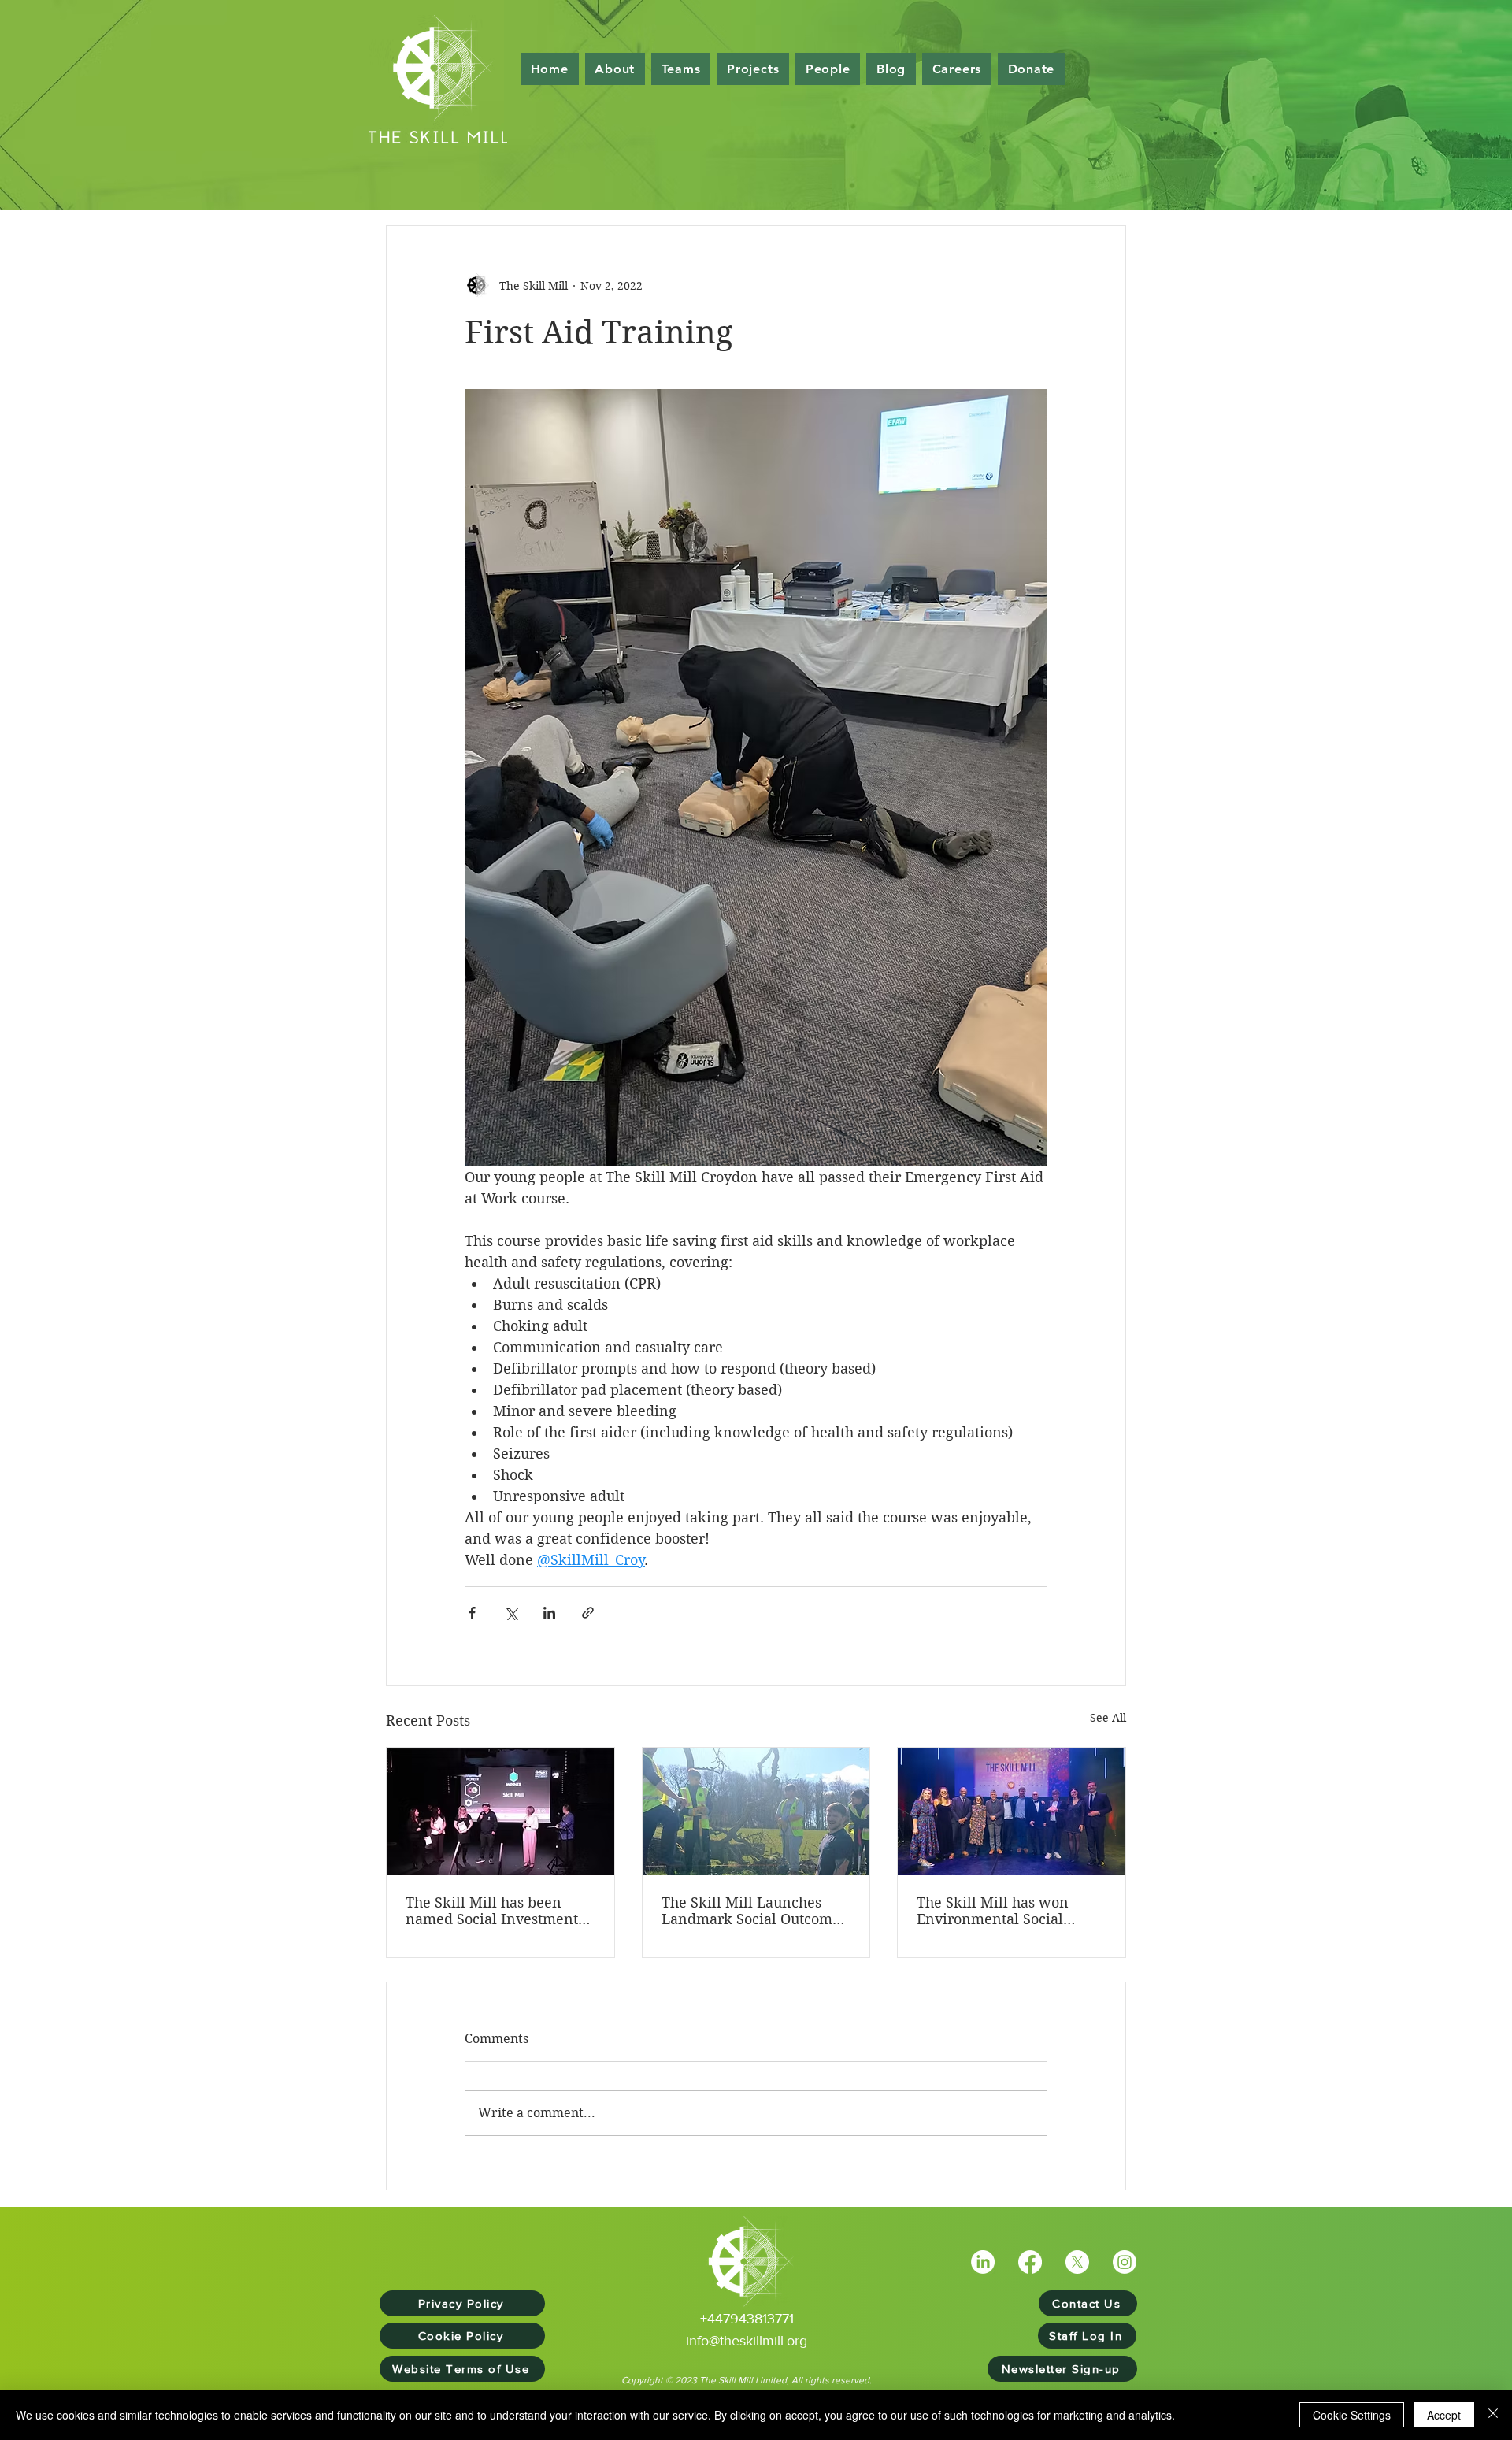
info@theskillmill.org (747, 2341)
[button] (828, 69)
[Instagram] (1125, 2262)
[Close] (1493, 2415)
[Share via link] (588, 1613)
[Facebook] (1030, 2262)
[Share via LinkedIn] (549, 1613)
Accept (1444, 2415)
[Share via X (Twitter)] (511, 1613)
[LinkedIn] (983, 2262)
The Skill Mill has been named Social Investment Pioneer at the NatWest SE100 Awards (492, 1911)
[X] (1077, 2262)
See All (1108, 1718)
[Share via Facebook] (472, 1613)
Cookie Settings (1352, 2415)
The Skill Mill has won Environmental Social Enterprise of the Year (993, 1911)
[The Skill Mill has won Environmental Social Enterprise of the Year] (1012, 1811)
